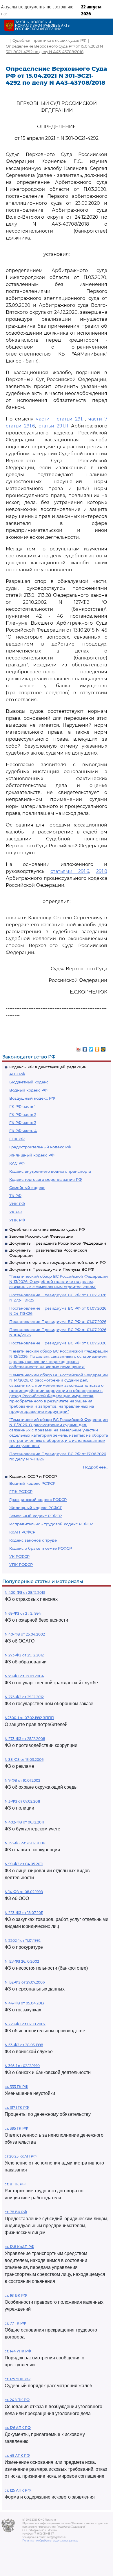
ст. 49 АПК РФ (17, 2456)
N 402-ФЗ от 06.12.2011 (24, 1822)
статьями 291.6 (70, 871)
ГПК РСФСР (21, 1491)
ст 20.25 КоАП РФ (21, 2156)
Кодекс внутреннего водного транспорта (50, 1171)
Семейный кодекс (27, 1188)
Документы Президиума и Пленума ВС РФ (52, 1269)
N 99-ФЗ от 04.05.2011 (24, 1864)
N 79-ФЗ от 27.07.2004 (24, 1676)
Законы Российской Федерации (41, 1236)
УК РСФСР (19, 1556)
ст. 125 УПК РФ (18, 2379)
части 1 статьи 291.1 (60, 419)
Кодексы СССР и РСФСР (33, 1476)
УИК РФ (17, 1204)
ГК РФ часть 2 (23, 1114)
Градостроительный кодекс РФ (40, 1147)
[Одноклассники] (97, 1048)
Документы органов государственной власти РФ (58, 1262)
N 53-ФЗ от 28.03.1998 (24, 2045)
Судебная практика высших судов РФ (47, 1229)
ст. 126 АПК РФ (18, 2428)
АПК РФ (17, 1074)
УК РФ (16, 1212)
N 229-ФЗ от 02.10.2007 (25, 2024)
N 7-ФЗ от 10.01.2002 (22, 1780)
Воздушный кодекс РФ (32, 1098)
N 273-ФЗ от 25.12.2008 (25, 1739)
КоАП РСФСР (22, 1532)
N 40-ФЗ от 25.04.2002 (25, 1634)
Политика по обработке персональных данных (50, 2541)
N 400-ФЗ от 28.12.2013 (25, 1592)
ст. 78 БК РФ (16, 2212)
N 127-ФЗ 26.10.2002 (22, 1961)
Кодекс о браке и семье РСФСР (41, 1548)
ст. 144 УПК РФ (18, 2351)
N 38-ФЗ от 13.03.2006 (24, 1760)
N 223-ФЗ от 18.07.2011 (24, 1913)
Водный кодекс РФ (28, 1090)
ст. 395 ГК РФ (16, 2128)
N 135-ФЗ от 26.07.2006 (25, 1843)
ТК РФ (15, 1196)
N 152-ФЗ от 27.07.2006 (25, 1982)
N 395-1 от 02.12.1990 (22, 2066)
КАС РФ (17, 1163)
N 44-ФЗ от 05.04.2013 (24, 2003)
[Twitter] (91, 1048)
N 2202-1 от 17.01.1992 (23, 1940)
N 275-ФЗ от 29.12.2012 (24, 1697)
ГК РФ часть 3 (23, 1123)
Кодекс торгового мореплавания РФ (46, 1179)
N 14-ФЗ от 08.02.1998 (24, 1892)
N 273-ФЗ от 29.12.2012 (24, 1655)
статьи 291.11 (53, 426)
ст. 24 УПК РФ (17, 2400)
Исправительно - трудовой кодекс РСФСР (51, 1524)
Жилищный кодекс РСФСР (36, 1508)
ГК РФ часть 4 (23, 1131)
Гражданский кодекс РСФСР (38, 1500)
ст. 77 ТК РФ (15, 2323)
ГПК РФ (17, 1139)
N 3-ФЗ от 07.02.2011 (22, 1801)
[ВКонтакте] (85, 1048)
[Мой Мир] (103, 1048)
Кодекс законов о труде (33, 1540)
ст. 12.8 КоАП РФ (19, 2247)
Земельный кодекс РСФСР (35, 1516)
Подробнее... (96, 1467)
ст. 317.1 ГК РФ (17, 2108)
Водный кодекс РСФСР (32, 1483)
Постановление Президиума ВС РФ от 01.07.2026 (58, 1321)
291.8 (102, 871)
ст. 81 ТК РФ (15, 2184)
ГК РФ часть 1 (22, 1106)
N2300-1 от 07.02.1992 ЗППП (29, 1718)
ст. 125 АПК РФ (18, 2490)
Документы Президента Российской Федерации (58, 1243)
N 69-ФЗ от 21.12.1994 (23, 1613)
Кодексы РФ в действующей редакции (48, 1067)
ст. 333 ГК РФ (16, 2087)
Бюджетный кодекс (29, 1082)
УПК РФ (17, 1220)
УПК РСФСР (21, 1565)
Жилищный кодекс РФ (32, 1155)
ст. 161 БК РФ (16, 2295)
